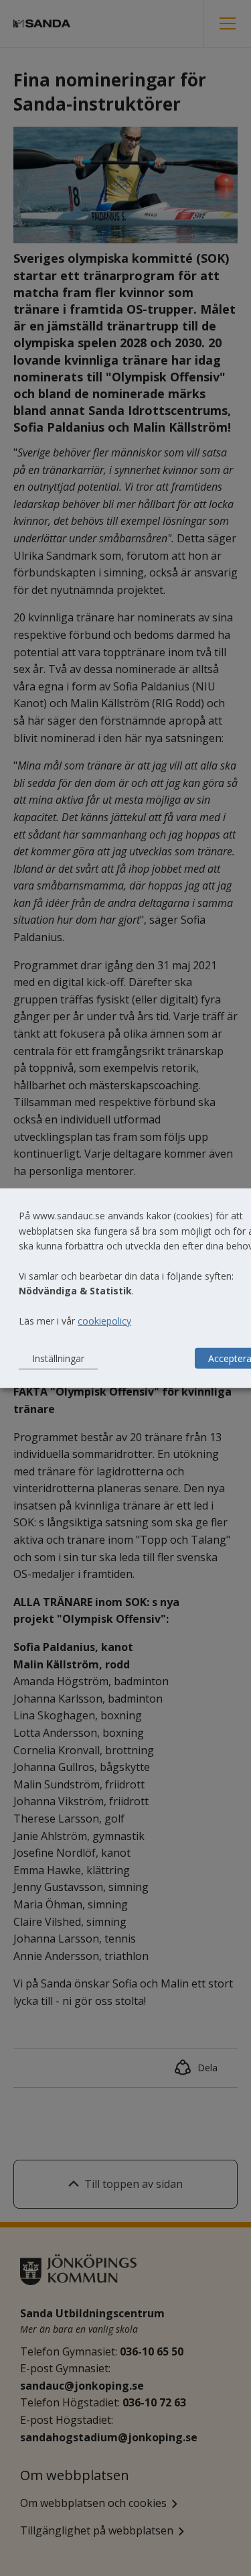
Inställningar (58, 1358)
